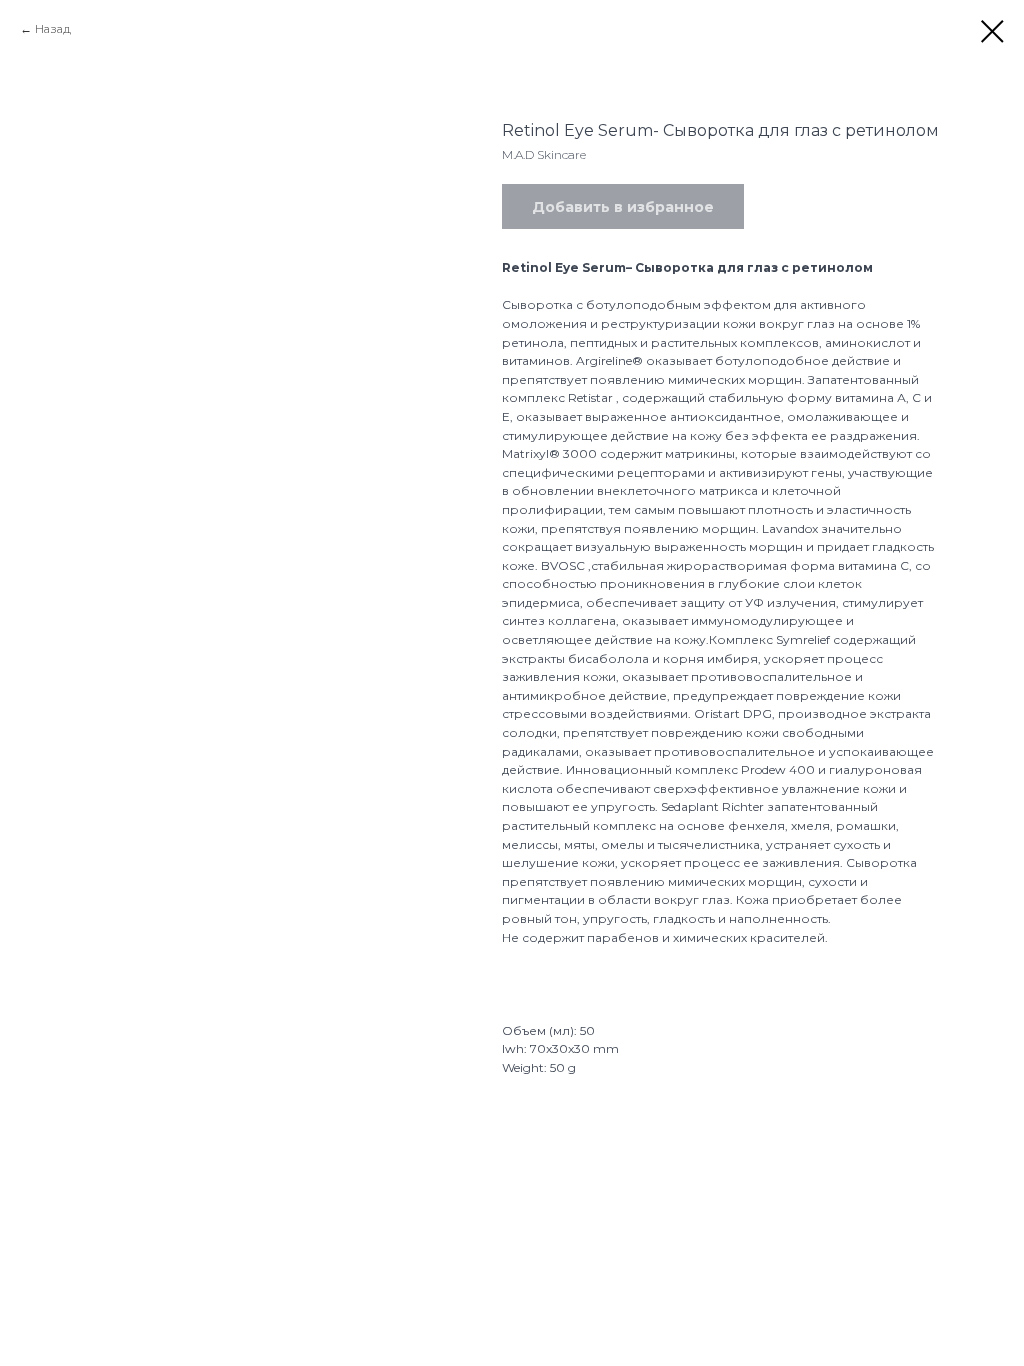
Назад (53, 28)
